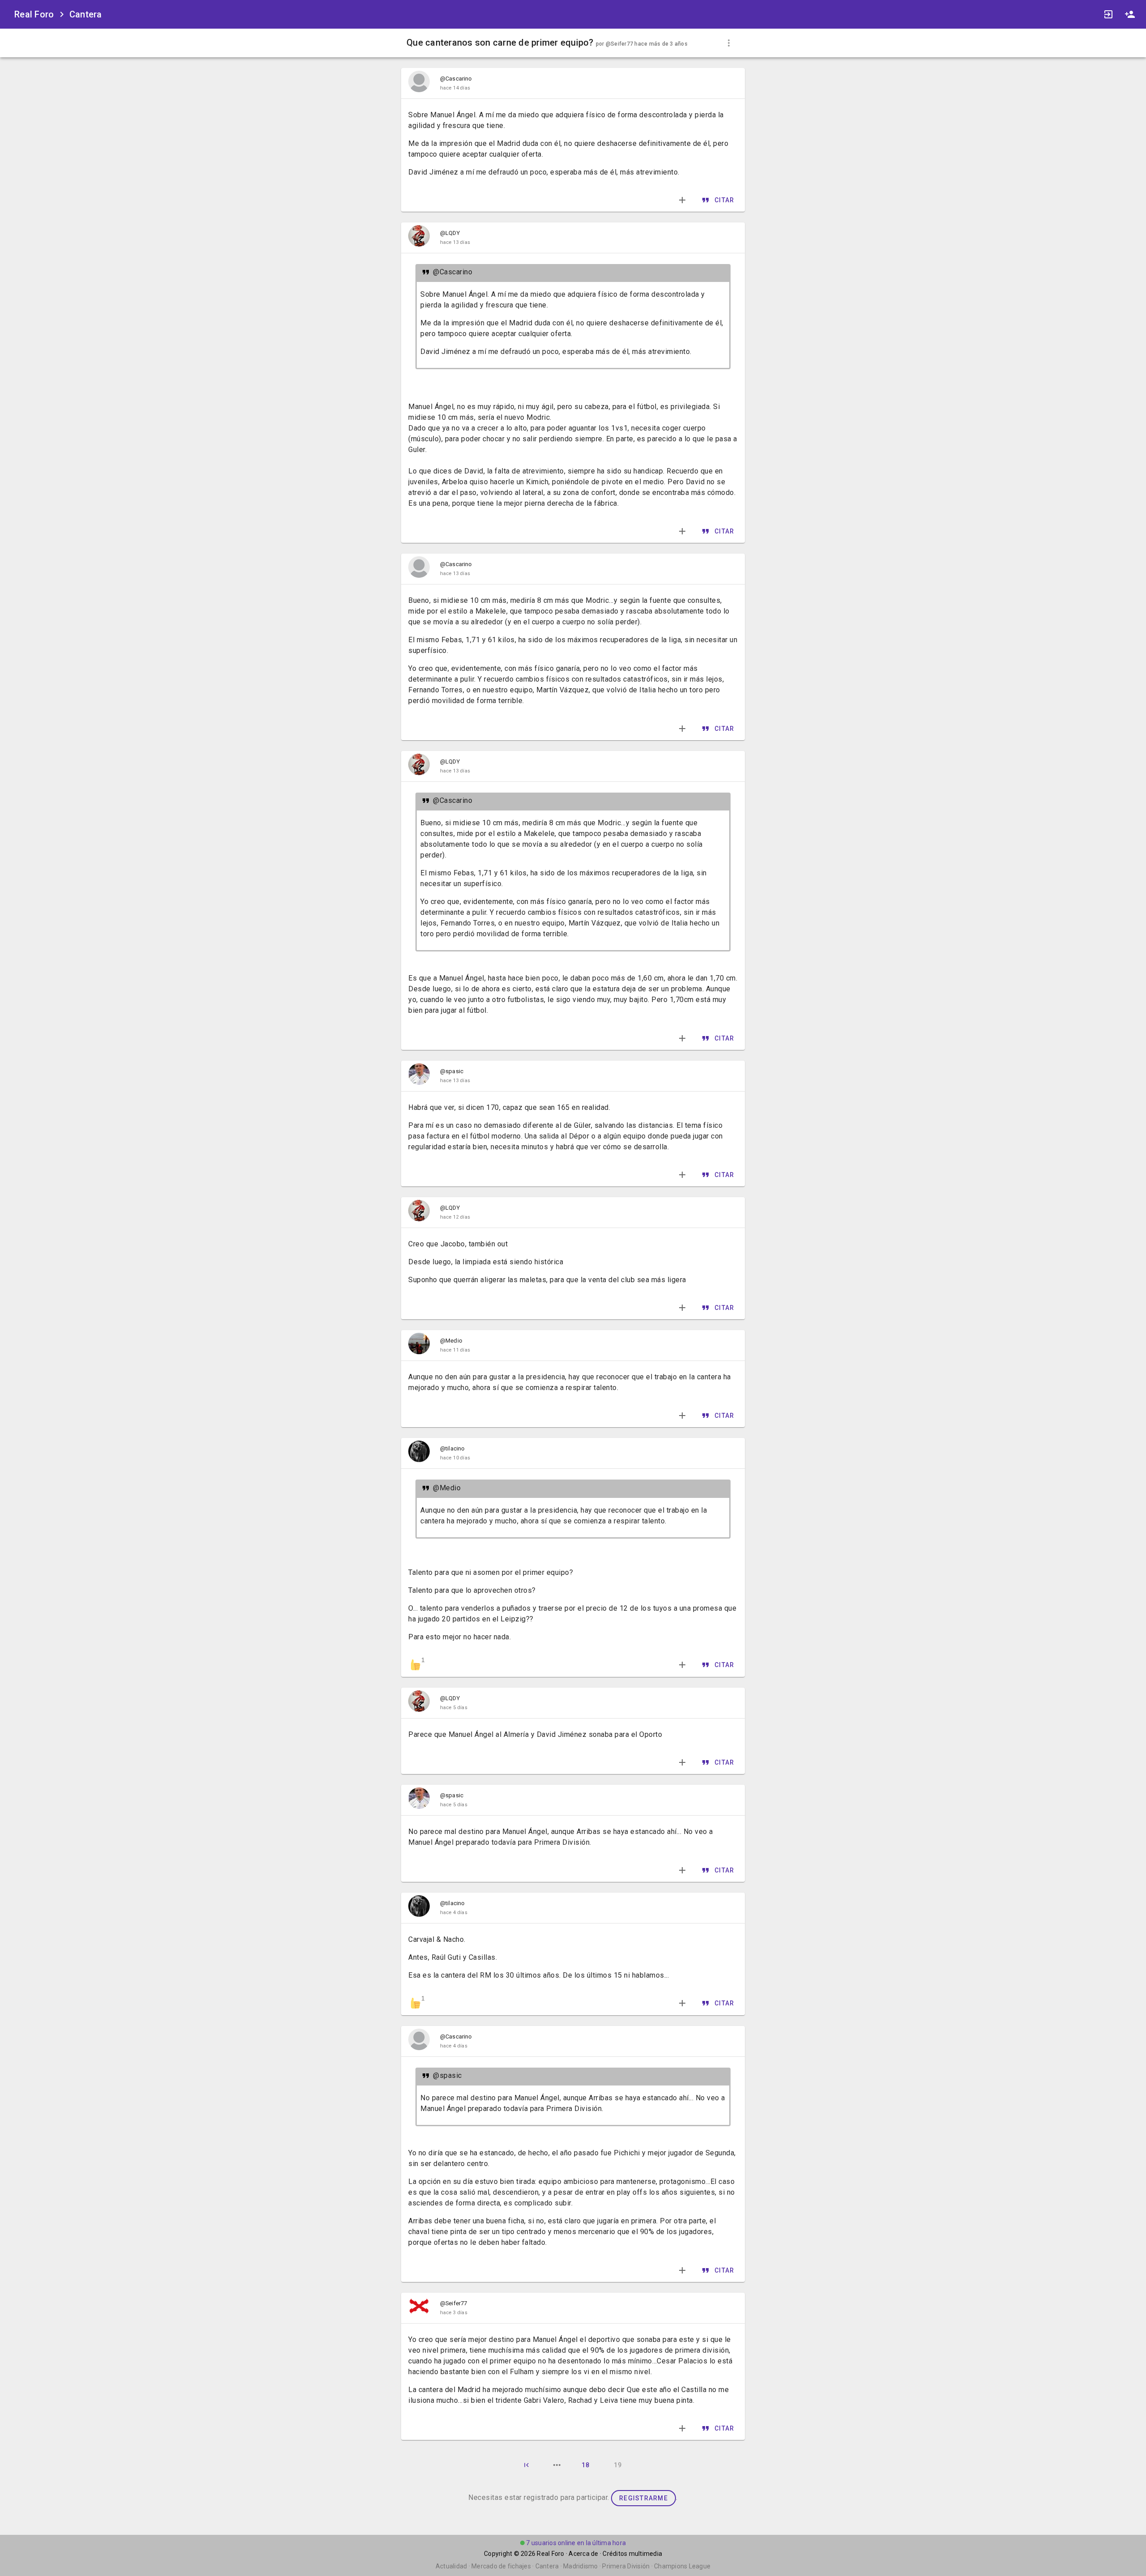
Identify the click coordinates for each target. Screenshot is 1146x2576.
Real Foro (550, 2554)
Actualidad (451, 2566)
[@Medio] (419, 1345)
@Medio (451, 1341)
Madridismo (581, 2566)
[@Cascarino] (419, 83)
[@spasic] (419, 1076)
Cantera (86, 14)
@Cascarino (456, 79)
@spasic (452, 1071)
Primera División (626, 2566)
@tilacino (452, 1448)
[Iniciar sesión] (1108, 14)
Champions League (682, 2566)
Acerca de (583, 2554)
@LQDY (450, 233)
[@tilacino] (419, 1453)
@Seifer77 (619, 44)
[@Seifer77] (419, 2308)
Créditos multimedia (632, 2554)
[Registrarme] (1130, 14)
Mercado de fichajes (501, 2566)
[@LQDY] (419, 238)
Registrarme (644, 2498)
